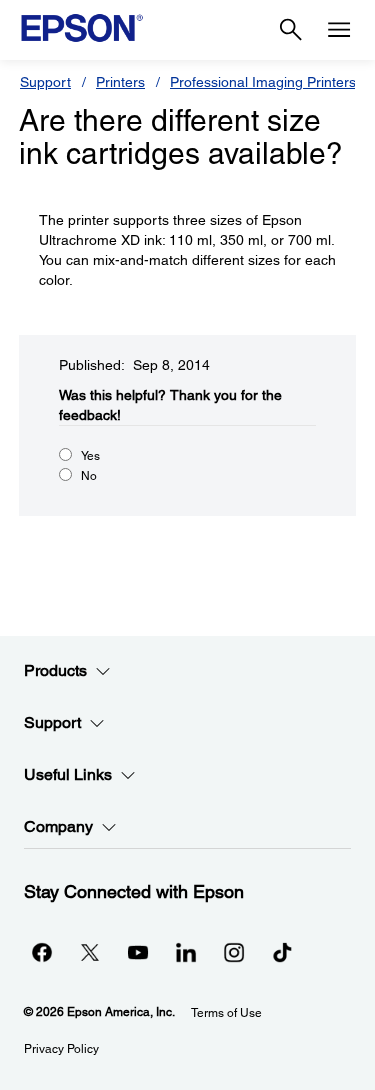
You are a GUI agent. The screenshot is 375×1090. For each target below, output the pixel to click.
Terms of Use (226, 1013)
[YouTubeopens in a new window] (138, 952)
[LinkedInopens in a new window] (186, 952)
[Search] (291, 30)
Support (45, 82)
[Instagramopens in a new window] (234, 952)
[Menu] (339, 30)
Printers (120, 82)
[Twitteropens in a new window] (90, 952)
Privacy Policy (61, 1049)
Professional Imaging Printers (263, 82)
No (89, 476)
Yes (90, 456)
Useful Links (68, 774)
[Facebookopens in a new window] (42, 952)
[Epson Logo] (82, 28)
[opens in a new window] (282, 952)
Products (55, 670)
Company (58, 826)
